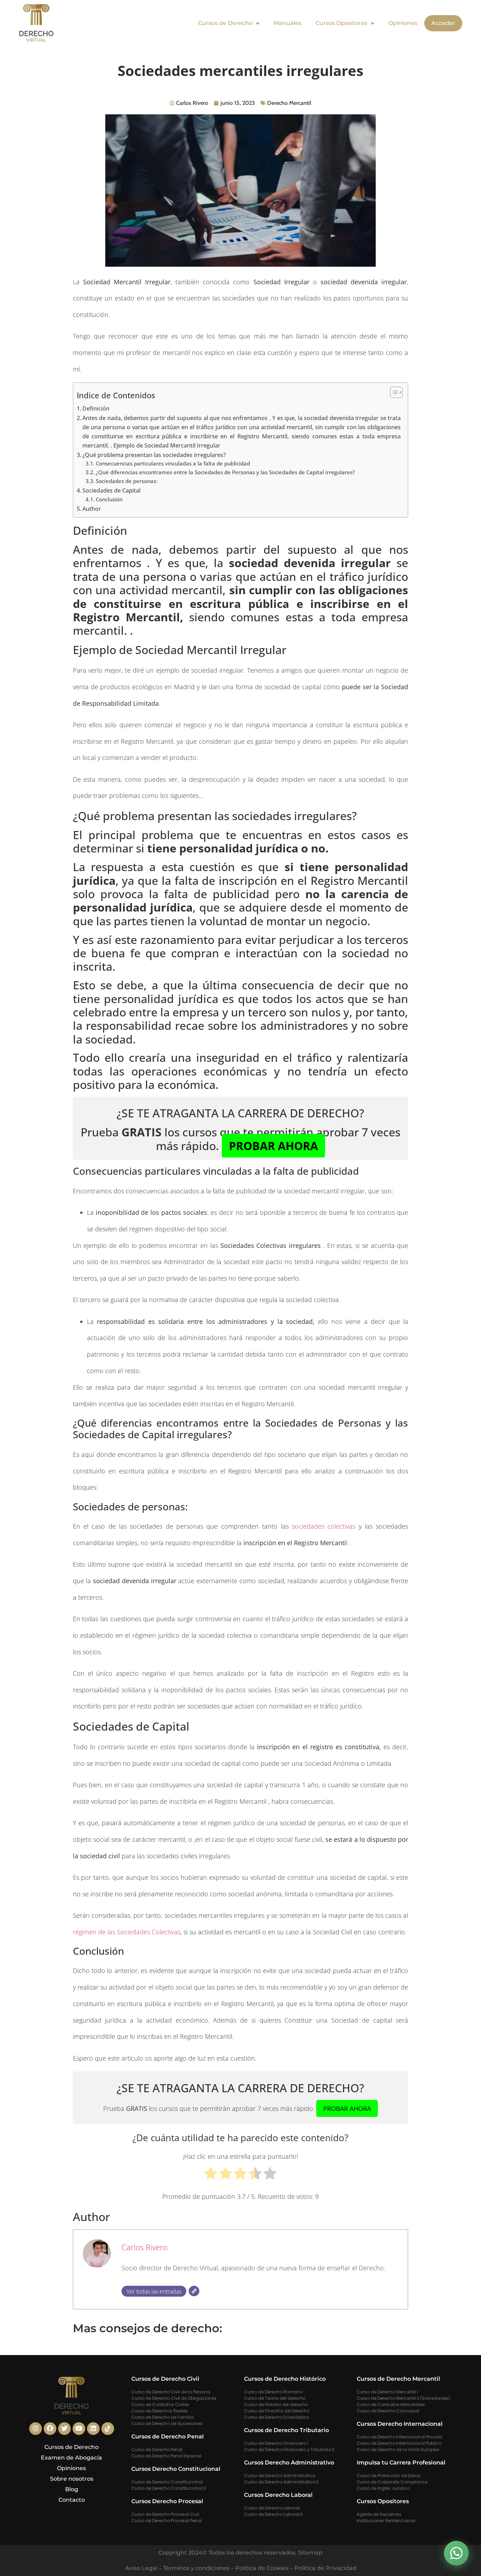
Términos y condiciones (196, 2568)
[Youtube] (79, 2429)
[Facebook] (50, 2429)
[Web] (194, 2291)
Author (92, 509)
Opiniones (403, 23)
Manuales (288, 23)
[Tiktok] (108, 2429)
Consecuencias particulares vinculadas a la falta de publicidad (173, 463)
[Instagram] (36, 2429)
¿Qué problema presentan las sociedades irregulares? (154, 455)
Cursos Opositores (341, 23)
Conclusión (109, 499)
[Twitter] (64, 2429)
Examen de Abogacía (71, 2458)
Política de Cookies (262, 2568)
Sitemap (310, 2553)
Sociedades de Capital (111, 490)
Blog (72, 2489)
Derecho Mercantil (289, 103)
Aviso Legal (141, 2568)
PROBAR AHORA (273, 1146)
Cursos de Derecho (225, 23)
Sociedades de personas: (127, 481)
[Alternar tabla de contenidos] (393, 392)
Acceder (443, 23)
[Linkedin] (93, 2429)
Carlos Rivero (145, 2247)
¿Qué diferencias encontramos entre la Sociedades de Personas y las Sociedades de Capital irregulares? (225, 472)
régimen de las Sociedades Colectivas (127, 1932)
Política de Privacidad (325, 2568)
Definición (96, 408)
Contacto (72, 2500)
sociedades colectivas (324, 1526)
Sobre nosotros (72, 2479)
